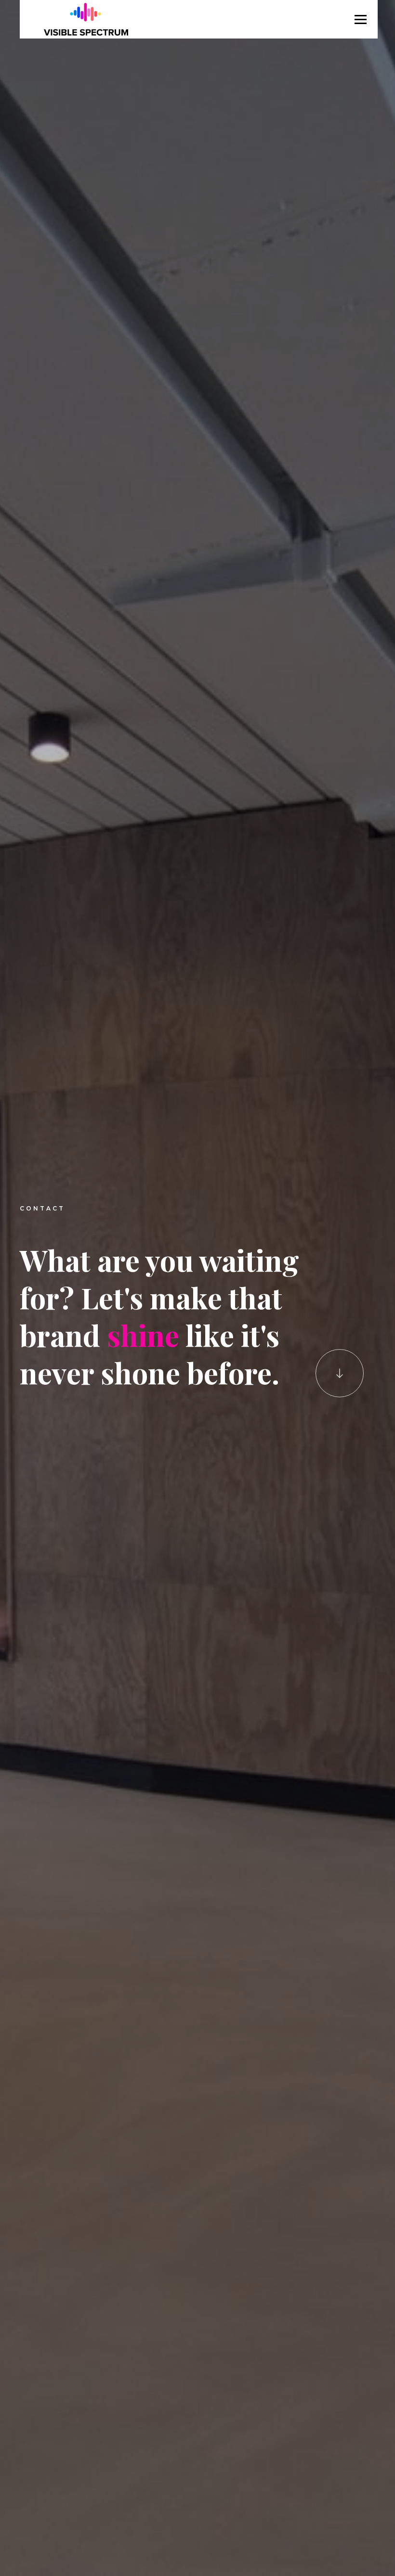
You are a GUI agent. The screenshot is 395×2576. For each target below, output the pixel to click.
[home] (86, 19)
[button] (361, 19)
